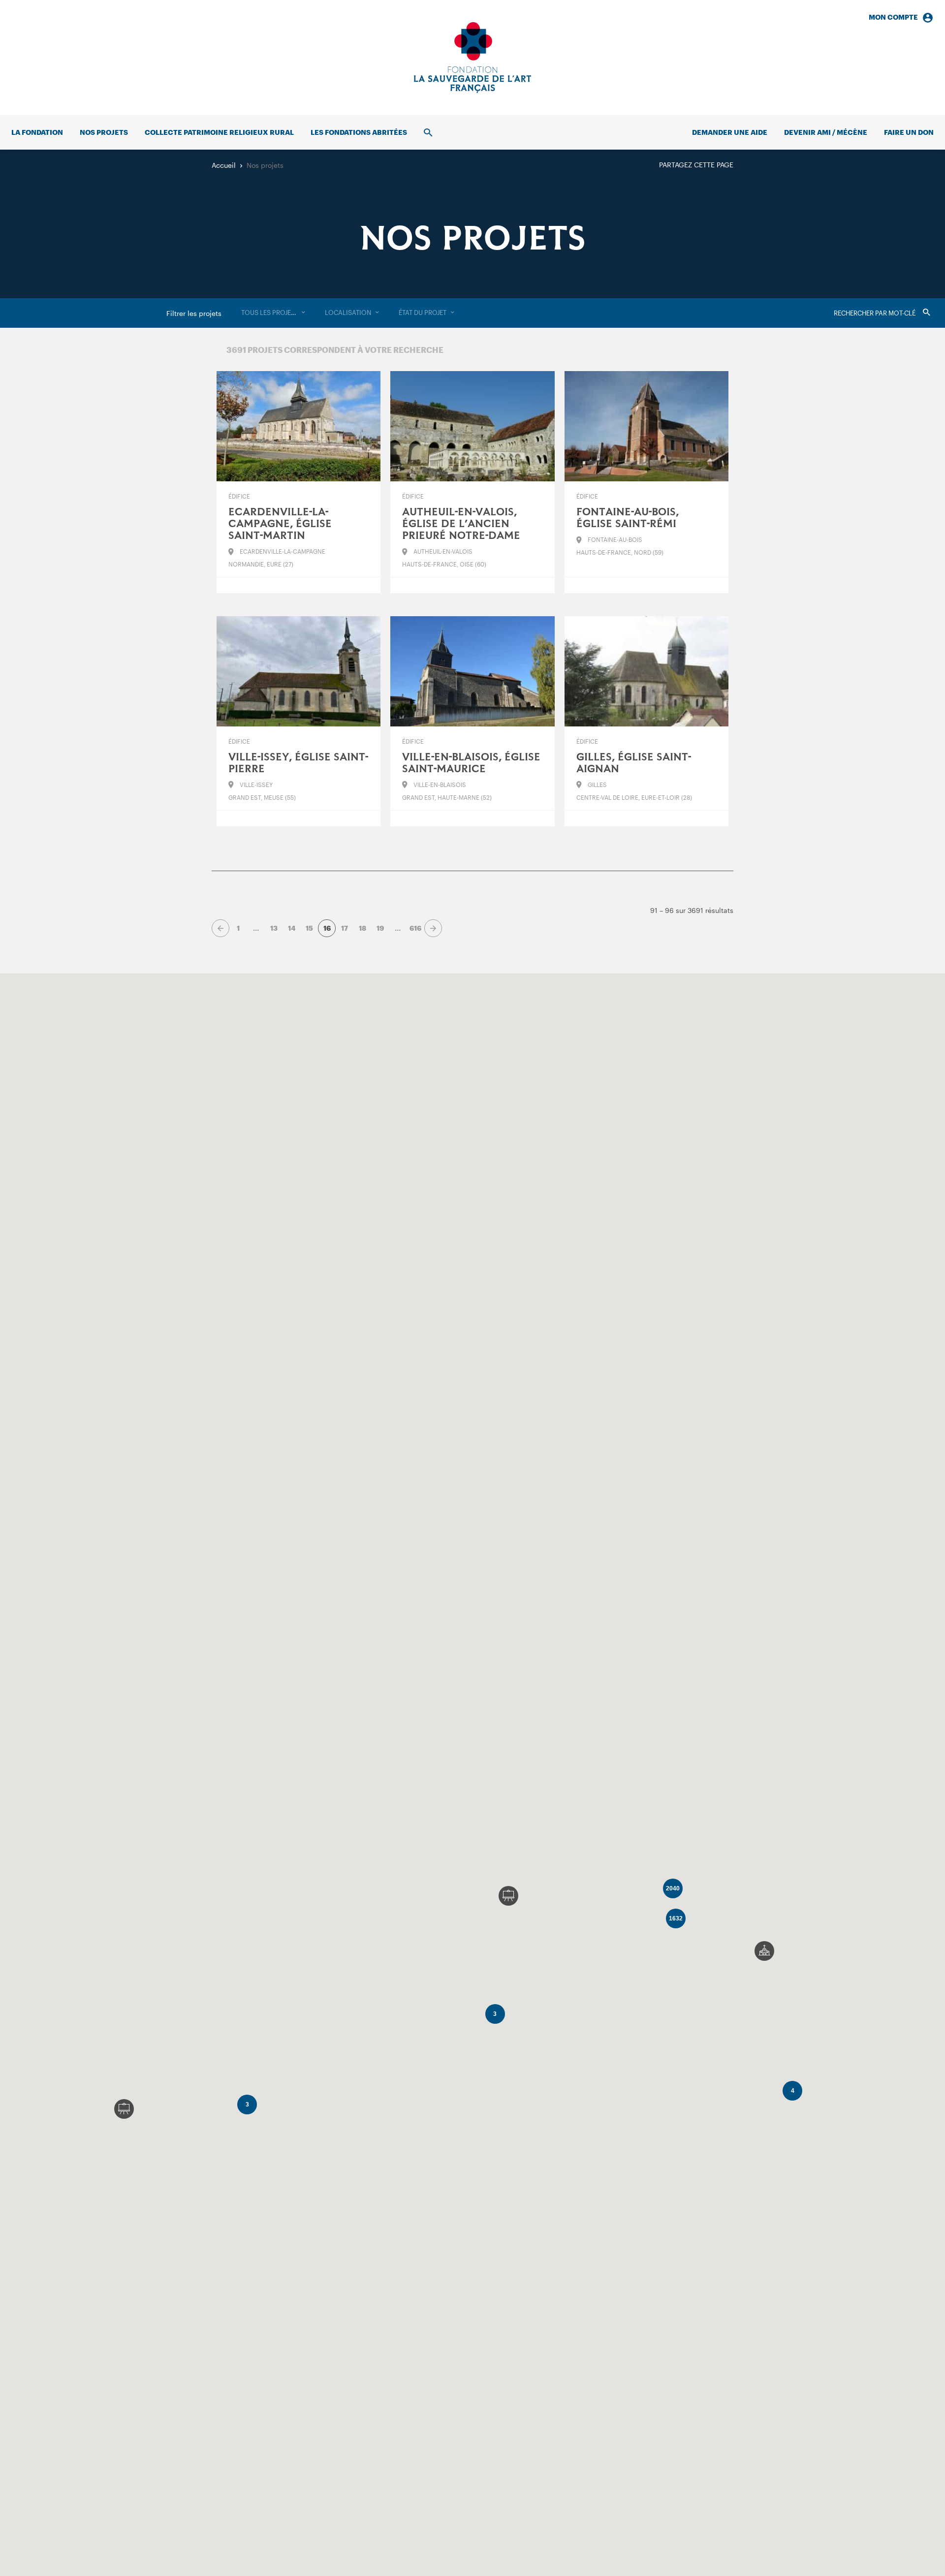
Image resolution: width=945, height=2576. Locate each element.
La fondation (37, 132)
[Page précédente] (220, 928)
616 (415, 928)
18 (362, 928)
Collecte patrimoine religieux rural (219, 132)
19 (380, 928)
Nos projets (104, 132)
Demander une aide (730, 132)
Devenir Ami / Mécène (826, 132)
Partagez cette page (696, 165)
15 (309, 928)
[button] (764, 1951)
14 (292, 928)
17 (345, 928)
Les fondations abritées (359, 132)
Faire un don (909, 132)
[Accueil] (472, 58)
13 (274, 928)
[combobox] (273, 313)
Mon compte (893, 17)
